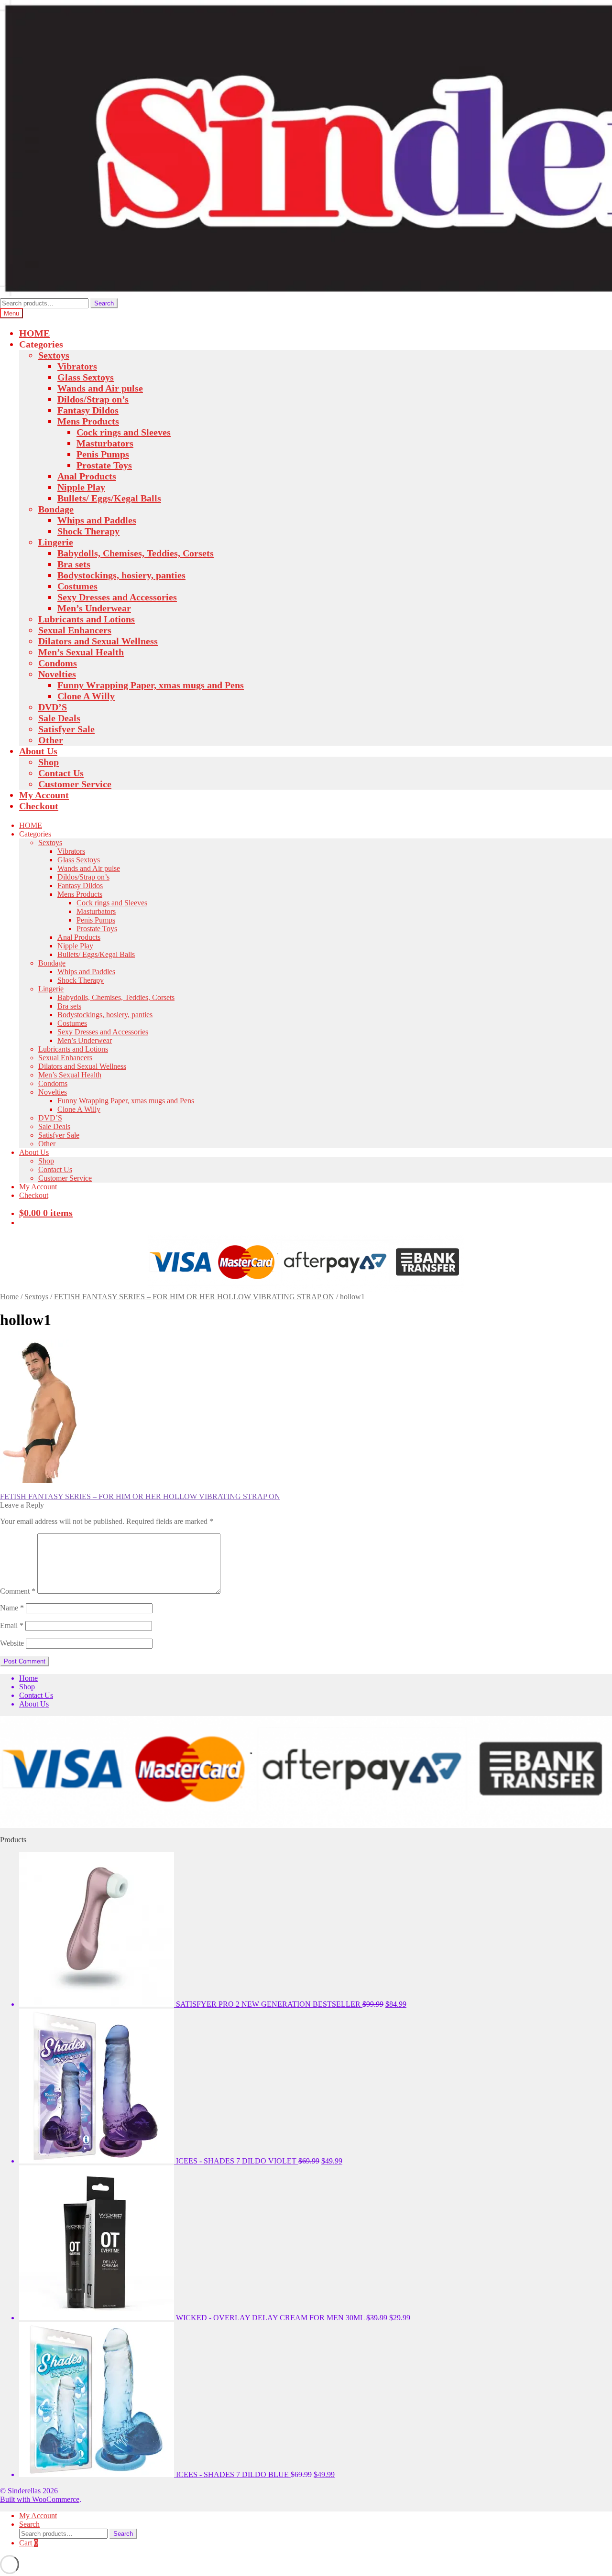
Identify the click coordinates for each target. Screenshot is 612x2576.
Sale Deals (59, 718)
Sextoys (54, 355)
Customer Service (75, 784)
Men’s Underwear (94, 608)
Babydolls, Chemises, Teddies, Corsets (136, 553)
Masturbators (105, 443)
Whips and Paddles (97, 520)
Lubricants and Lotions (87, 619)
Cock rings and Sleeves (124, 432)
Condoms (58, 663)
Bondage (56, 509)
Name (12, 1608)
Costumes (77, 586)
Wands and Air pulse (100, 388)
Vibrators (77, 366)
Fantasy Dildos (88, 410)
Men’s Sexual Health (81, 652)
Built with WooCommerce (40, 2499)
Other (51, 740)
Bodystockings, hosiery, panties (121, 575)
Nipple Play (81, 487)
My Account (44, 795)
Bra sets (74, 564)
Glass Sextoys (86, 377)
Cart (28, 2543)
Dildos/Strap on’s (93, 399)
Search (104, 303)
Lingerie (56, 542)
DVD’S (53, 707)
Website (12, 1643)
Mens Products (88, 421)
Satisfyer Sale (66, 729)
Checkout (39, 806)
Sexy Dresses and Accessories (117, 597)
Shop (49, 762)
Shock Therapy (88, 531)
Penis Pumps (103, 454)
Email (12, 1625)
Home (9, 1297)
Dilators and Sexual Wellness (98, 641)
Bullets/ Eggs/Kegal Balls (109, 498)
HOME (34, 333)
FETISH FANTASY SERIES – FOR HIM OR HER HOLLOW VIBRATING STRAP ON (194, 1297)
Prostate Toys (104, 465)
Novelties (57, 674)
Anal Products (87, 476)
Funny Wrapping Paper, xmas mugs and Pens (151, 685)
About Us (38, 751)
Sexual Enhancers (75, 630)
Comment (18, 1591)
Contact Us (61, 773)
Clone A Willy (86, 696)
